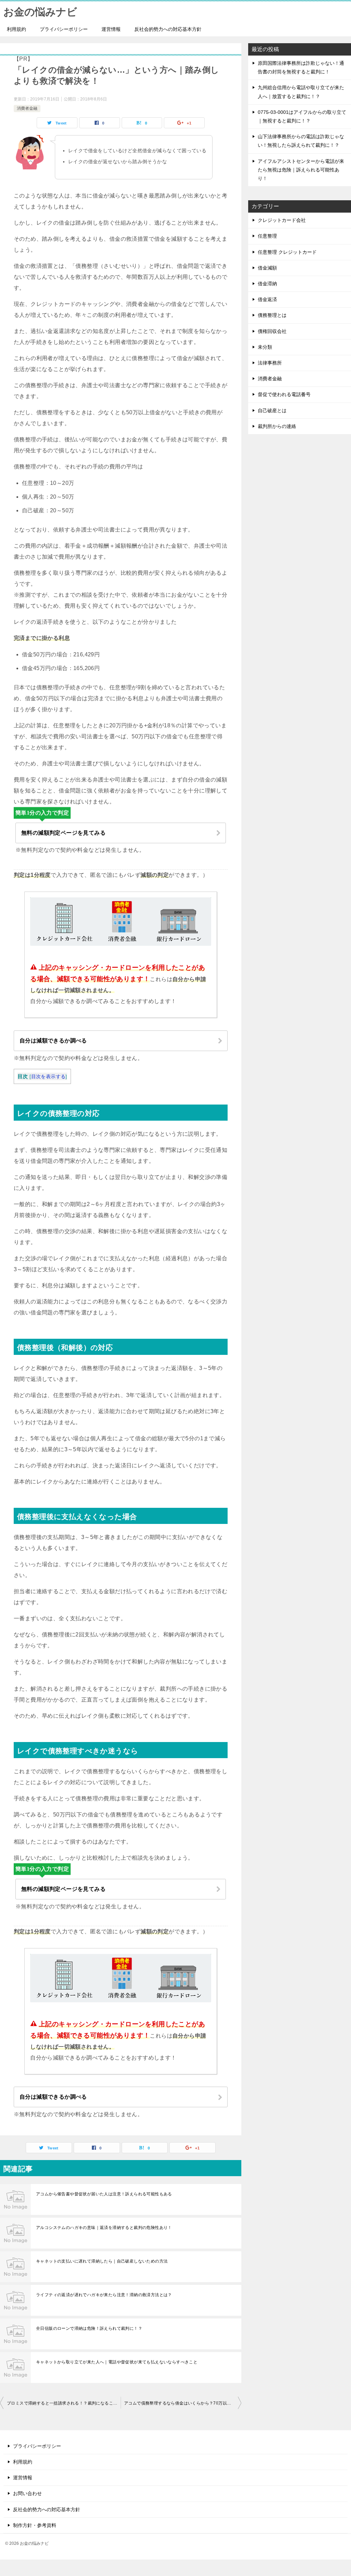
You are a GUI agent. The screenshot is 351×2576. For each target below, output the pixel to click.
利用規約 (16, 29)
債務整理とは (272, 315)
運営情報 (111, 29)
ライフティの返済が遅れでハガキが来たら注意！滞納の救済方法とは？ (104, 2295)
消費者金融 (27, 108)
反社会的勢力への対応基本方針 (168, 29)
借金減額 (267, 268)
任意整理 (267, 236)
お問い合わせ (27, 2493)
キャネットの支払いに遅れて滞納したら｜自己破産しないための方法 (102, 2261)
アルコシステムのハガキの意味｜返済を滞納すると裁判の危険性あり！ (104, 2228)
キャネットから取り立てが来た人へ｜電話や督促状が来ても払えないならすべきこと (117, 2362)
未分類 (265, 347)
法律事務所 (270, 363)
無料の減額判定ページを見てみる (63, 833)
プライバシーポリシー (64, 29)
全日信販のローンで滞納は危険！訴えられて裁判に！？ (89, 2328)
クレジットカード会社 (282, 220)
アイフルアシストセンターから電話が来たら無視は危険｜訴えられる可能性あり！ (301, 170)
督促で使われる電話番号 (284, 394)
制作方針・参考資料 (35, 2525)
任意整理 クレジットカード (287, 252)
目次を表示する (49, 1077)
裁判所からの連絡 (277, 426)
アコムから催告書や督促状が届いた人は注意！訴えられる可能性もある (104, 2194)
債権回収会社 (272, 331)
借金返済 (267, 299)
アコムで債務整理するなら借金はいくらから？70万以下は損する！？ (183, 2403)
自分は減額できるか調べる (53, 1041)
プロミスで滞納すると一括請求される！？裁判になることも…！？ (64, 2403)
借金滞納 (267, 284)
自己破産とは (272, 410)
